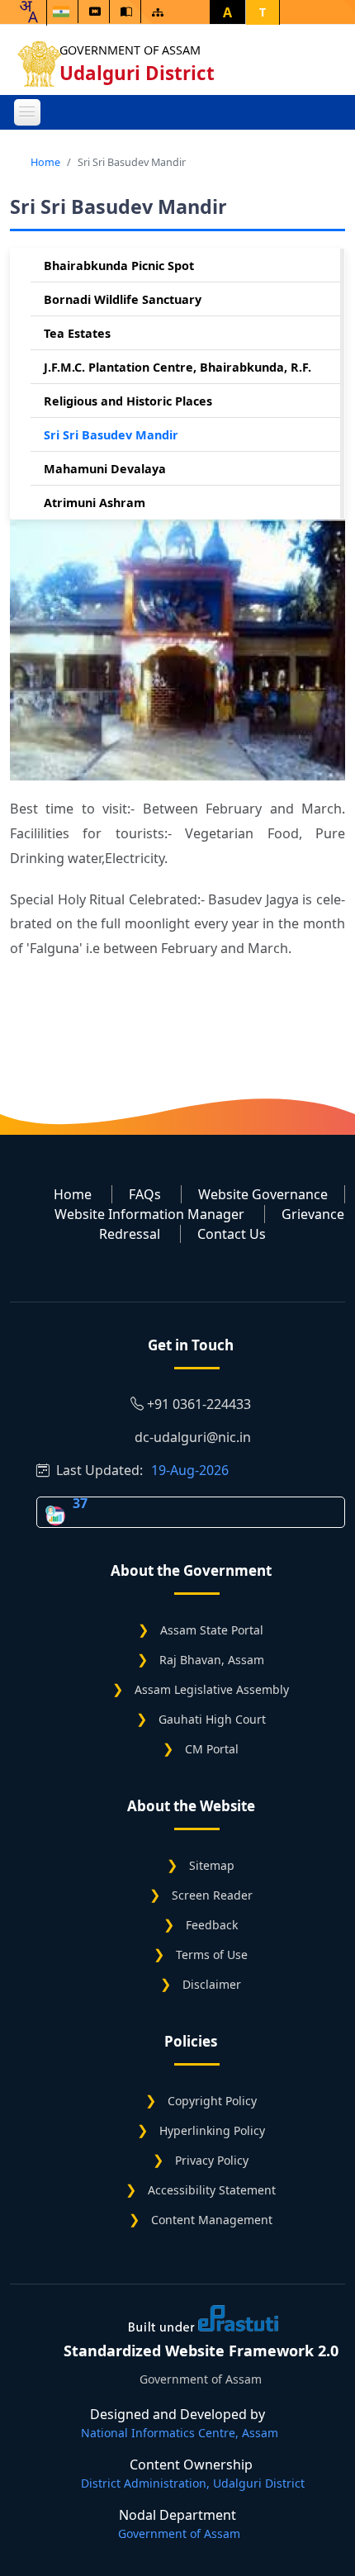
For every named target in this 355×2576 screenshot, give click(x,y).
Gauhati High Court (212, 1719)
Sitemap (212, 1865)
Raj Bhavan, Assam (212, 1660)
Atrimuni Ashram (95, 503)
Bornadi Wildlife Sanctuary (123, 299)
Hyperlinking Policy (212, 2130)
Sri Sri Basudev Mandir (111, 435)
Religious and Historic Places (128, 401)
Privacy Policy (212, 2160)
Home (45, 162)
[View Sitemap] (158, 12)
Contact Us (232, 1234)
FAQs (145, 1194)
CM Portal (212, 1749)
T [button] (263, 12)
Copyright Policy (212, 2101)
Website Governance (263, 1194)
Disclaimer (212, 1984)
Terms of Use (212, 1955)
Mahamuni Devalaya (105, 469)
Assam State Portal (212, 1630)
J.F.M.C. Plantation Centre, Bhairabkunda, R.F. (177, 367)
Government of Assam (130, 50)
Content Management (212, 2220)
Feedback (212, 1925)
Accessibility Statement (212, 2190)
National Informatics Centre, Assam (180, 2433)
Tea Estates (77, 333)
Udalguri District (137, 73)
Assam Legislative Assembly (212, 1689)
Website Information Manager (149, 1214)
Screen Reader (212, 1895)
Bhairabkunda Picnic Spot (119, 266)
